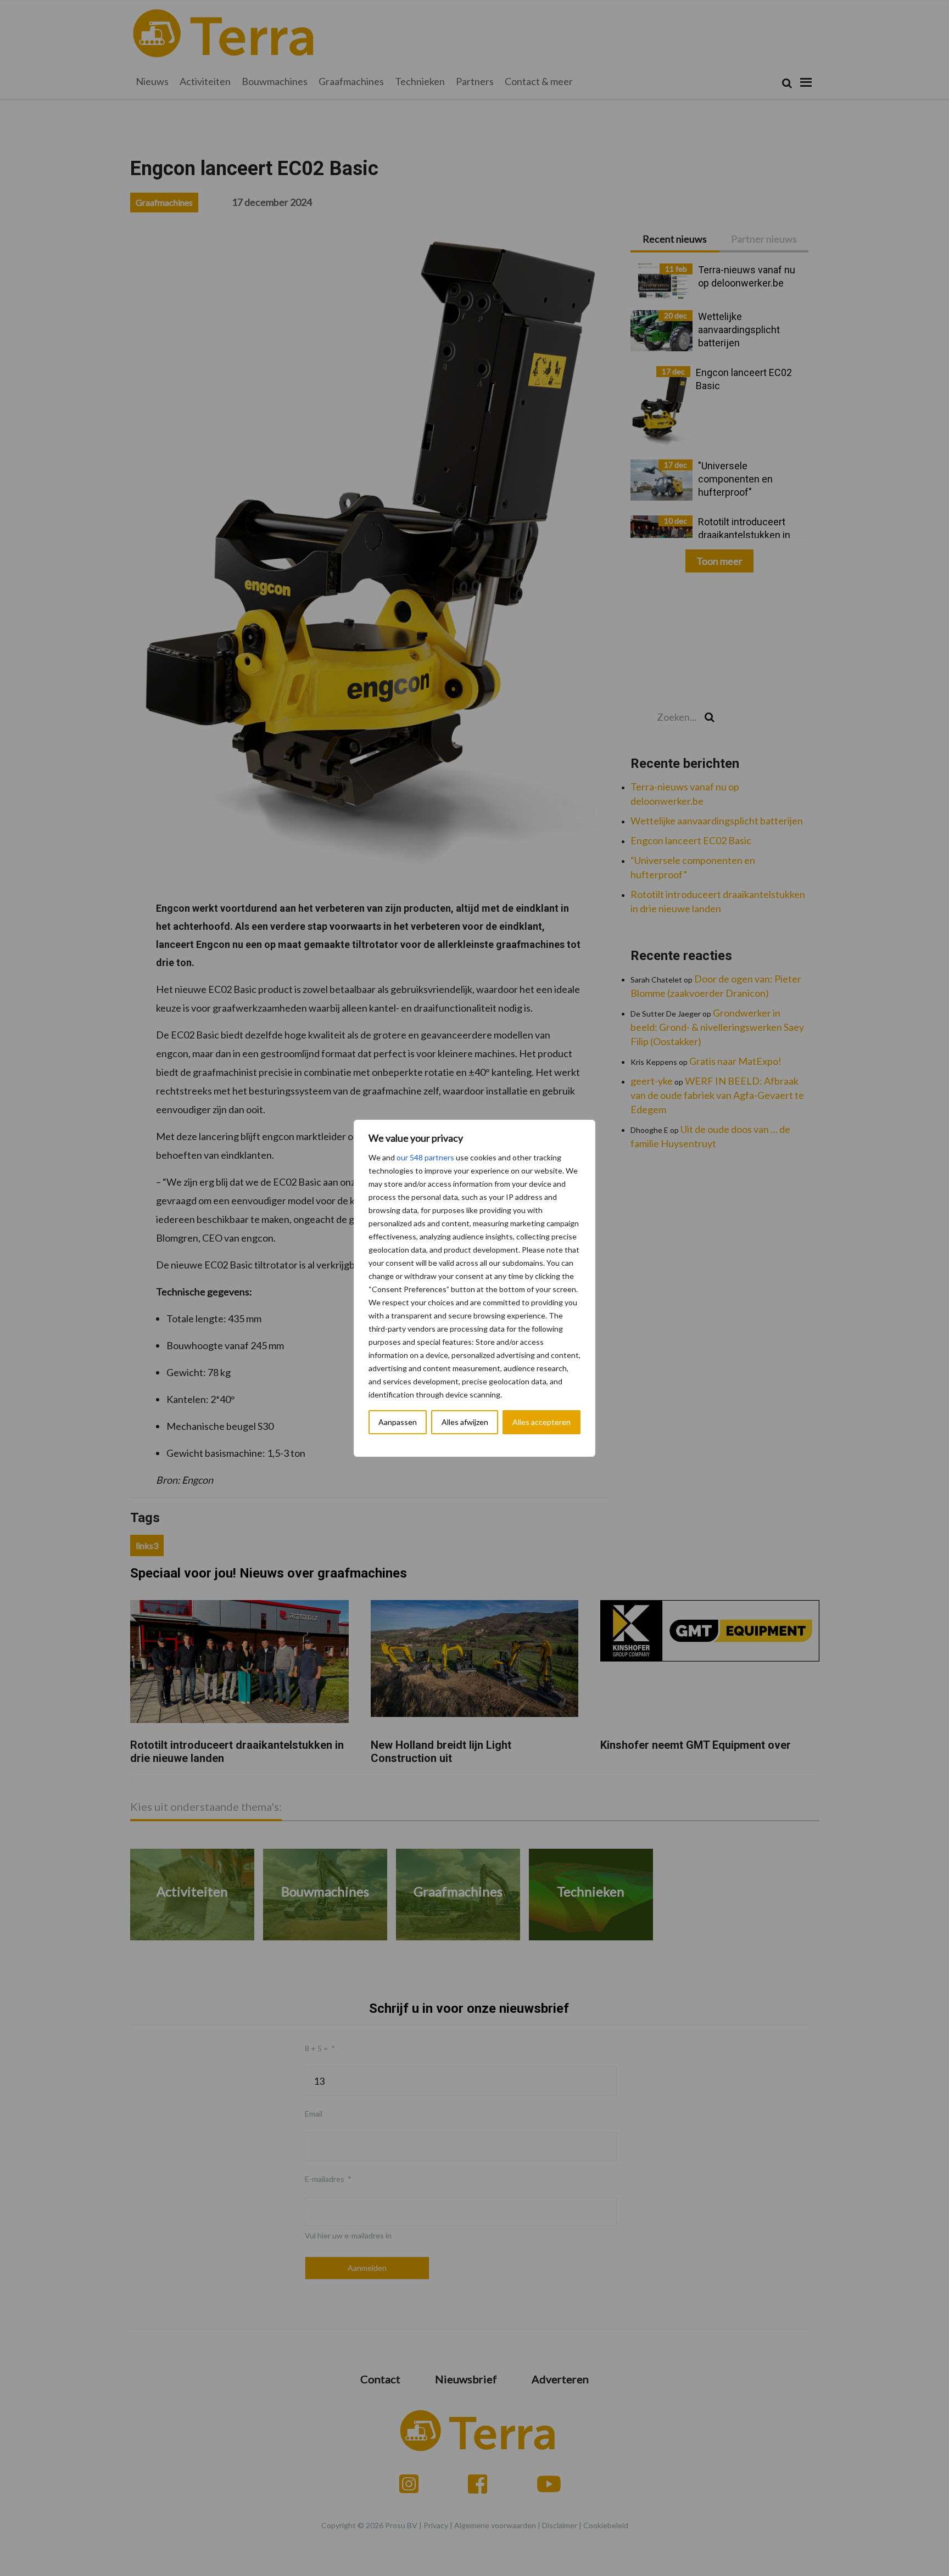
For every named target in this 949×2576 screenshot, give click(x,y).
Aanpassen (398, 1422)
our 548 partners (425, 1157)
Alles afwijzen (465, 1422)
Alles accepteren (542, 1422)
